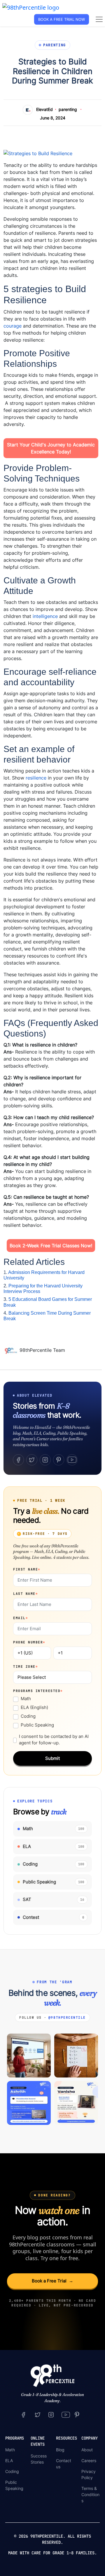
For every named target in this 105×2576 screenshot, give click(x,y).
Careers (89, 2461)
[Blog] (12, 1350)
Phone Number (29, 1642)
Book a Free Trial (52, 2281)
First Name (27, 1569)
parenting (68, 109)
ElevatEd (44, 109)
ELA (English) (34, 1707)
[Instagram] (45, 1460)
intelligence (45, 616)
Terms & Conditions (90, 2494)
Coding (28, 1716)
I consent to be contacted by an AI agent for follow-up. (54, 1740)
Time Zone (26, 1666)
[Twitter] (32, 1460)
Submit (52, 1758)
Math (26, 1699)
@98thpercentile (67, 2017)
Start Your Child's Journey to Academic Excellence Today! (51, 448)
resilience (36, 778)
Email (21, 1618)
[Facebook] (18, 1460)
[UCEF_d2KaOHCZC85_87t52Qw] (66, 2414)
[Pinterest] (59, 1460)
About (87, 2450)
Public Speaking (37, 1725)
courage (13, 326)
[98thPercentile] (31, 7)
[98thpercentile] (51, 2414)
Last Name (26, 1594)
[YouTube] (72, 1460)
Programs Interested (38, 1691)
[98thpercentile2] (23, 2414)
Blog (60, 2450)
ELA (9, 2461)
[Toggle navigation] (99, 19)
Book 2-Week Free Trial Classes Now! (51, 1246)
